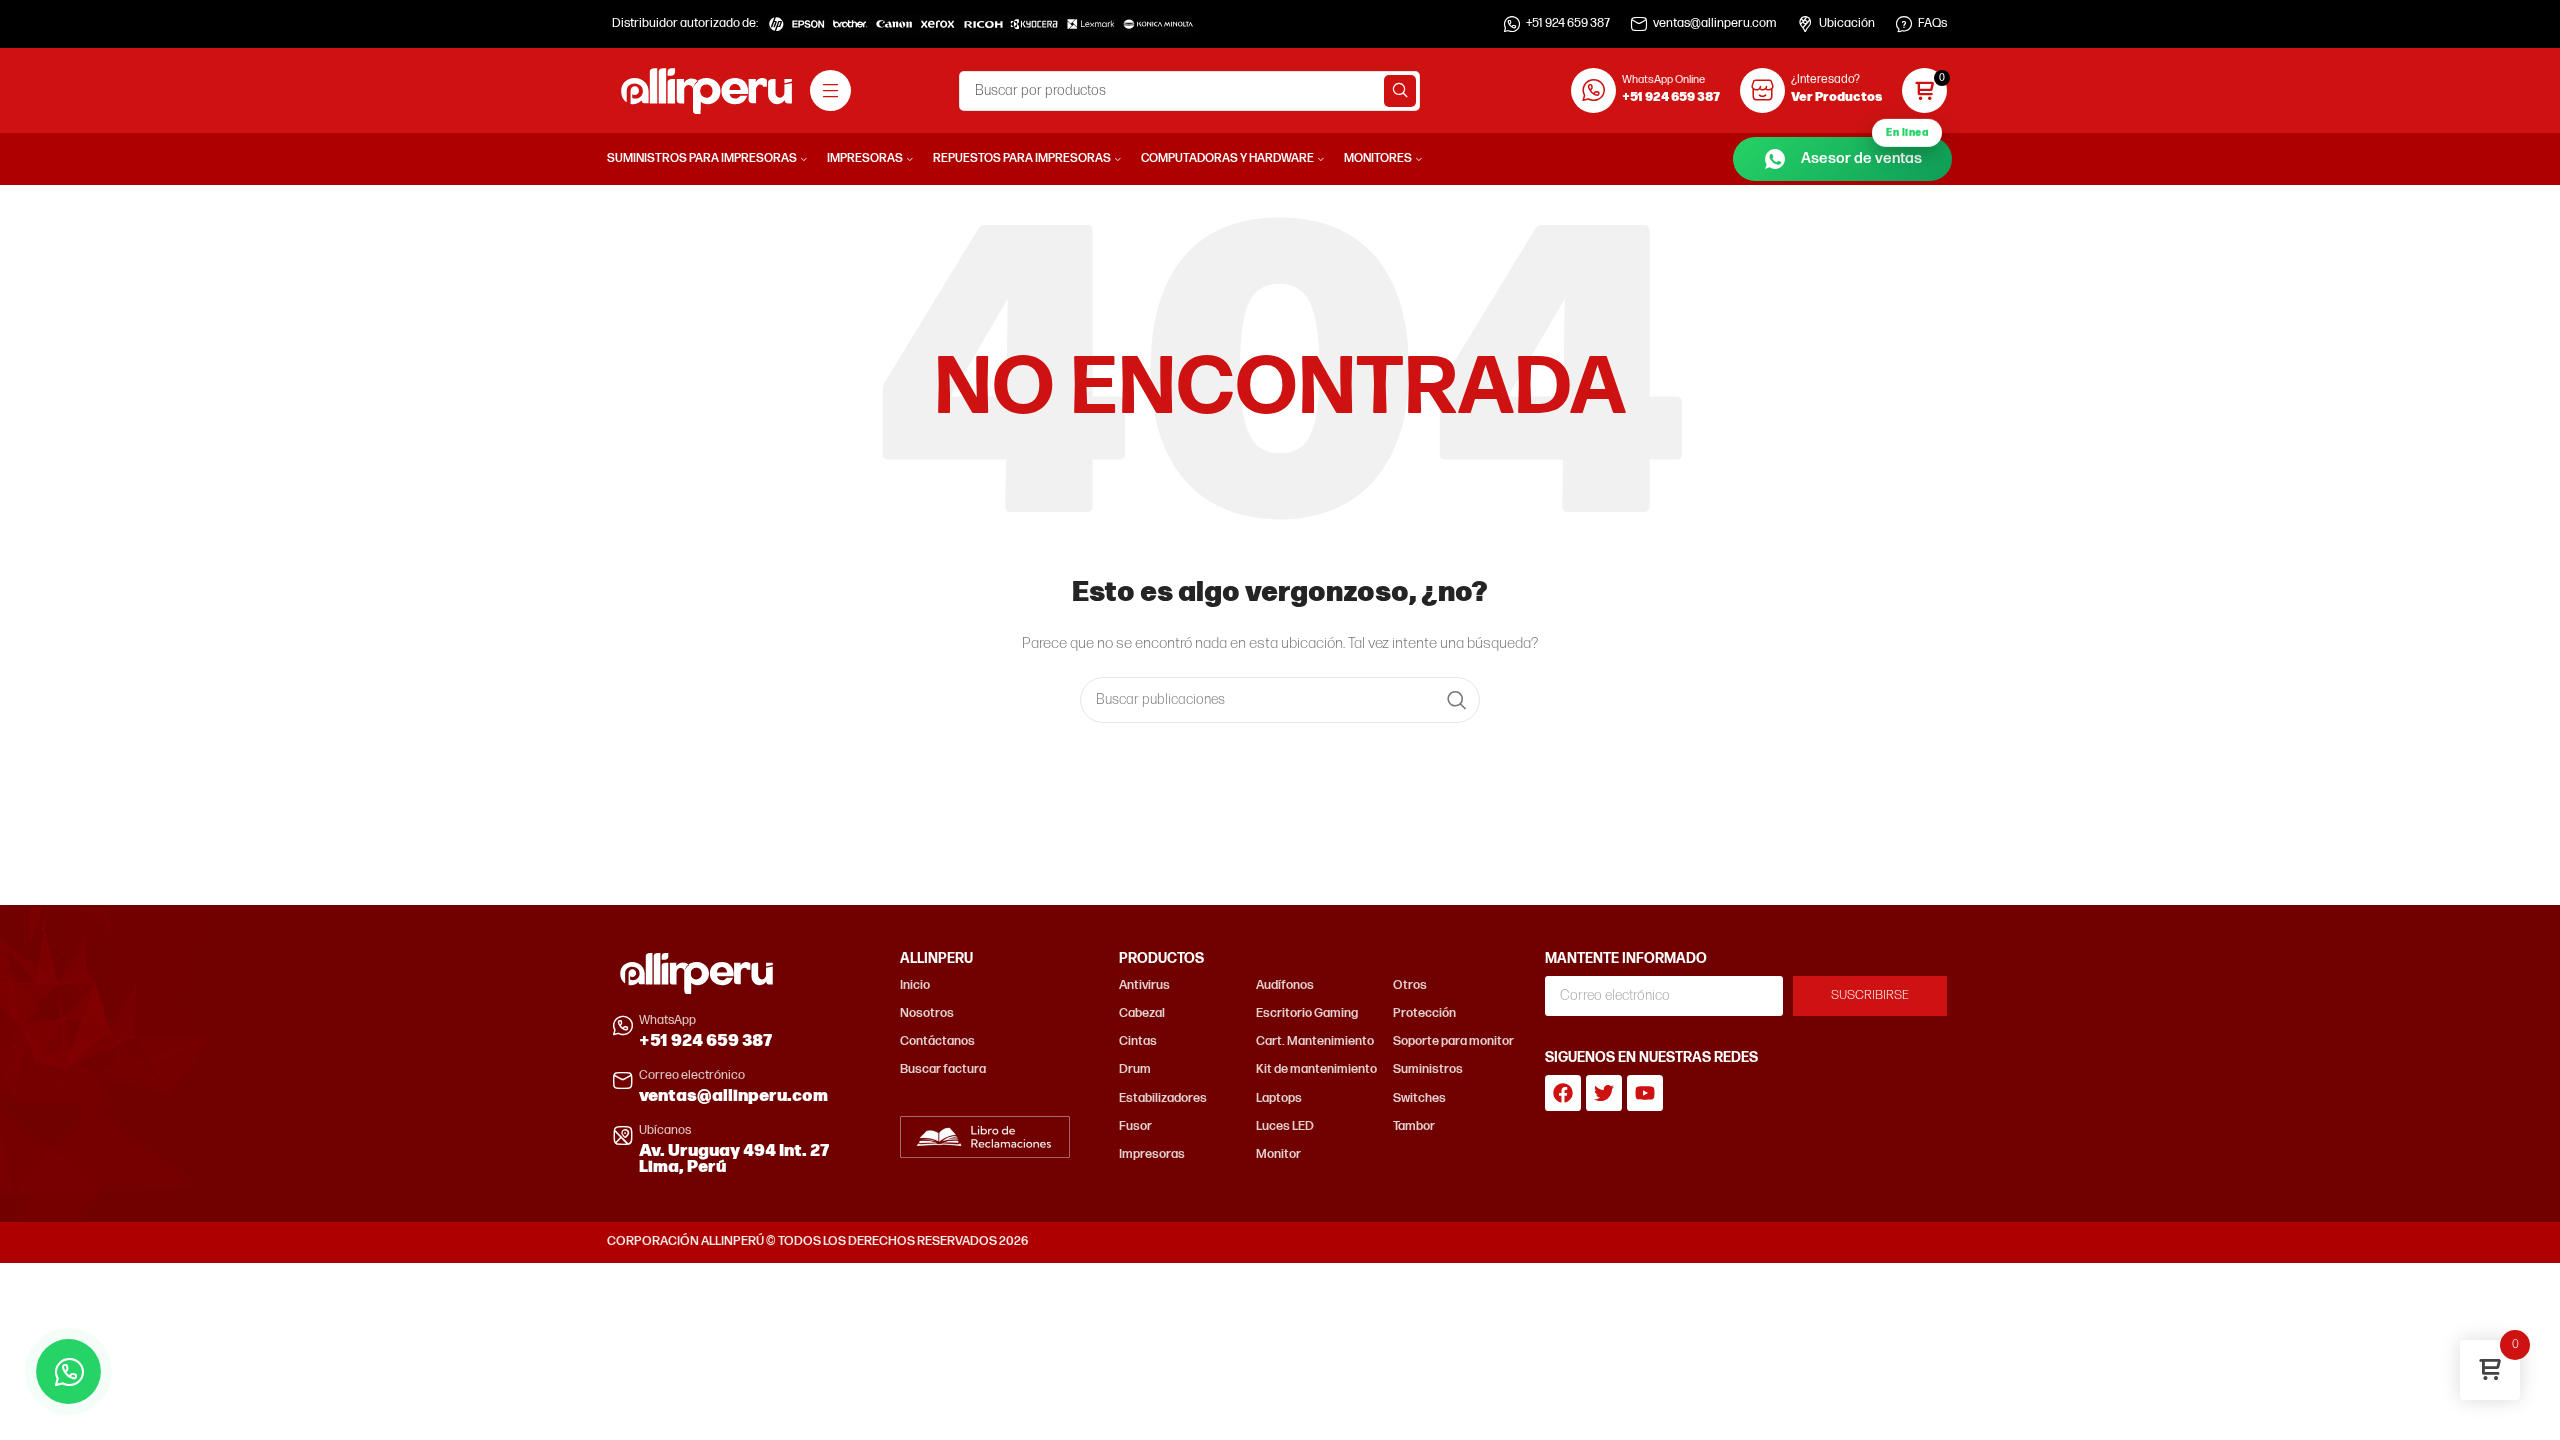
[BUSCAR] (1400, 91)
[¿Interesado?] (1762, 90)
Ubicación (1847, 23)
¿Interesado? (1825, 79)
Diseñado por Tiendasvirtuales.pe (1857, 1241)
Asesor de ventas (1864, 152)
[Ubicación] (1805, 24)
